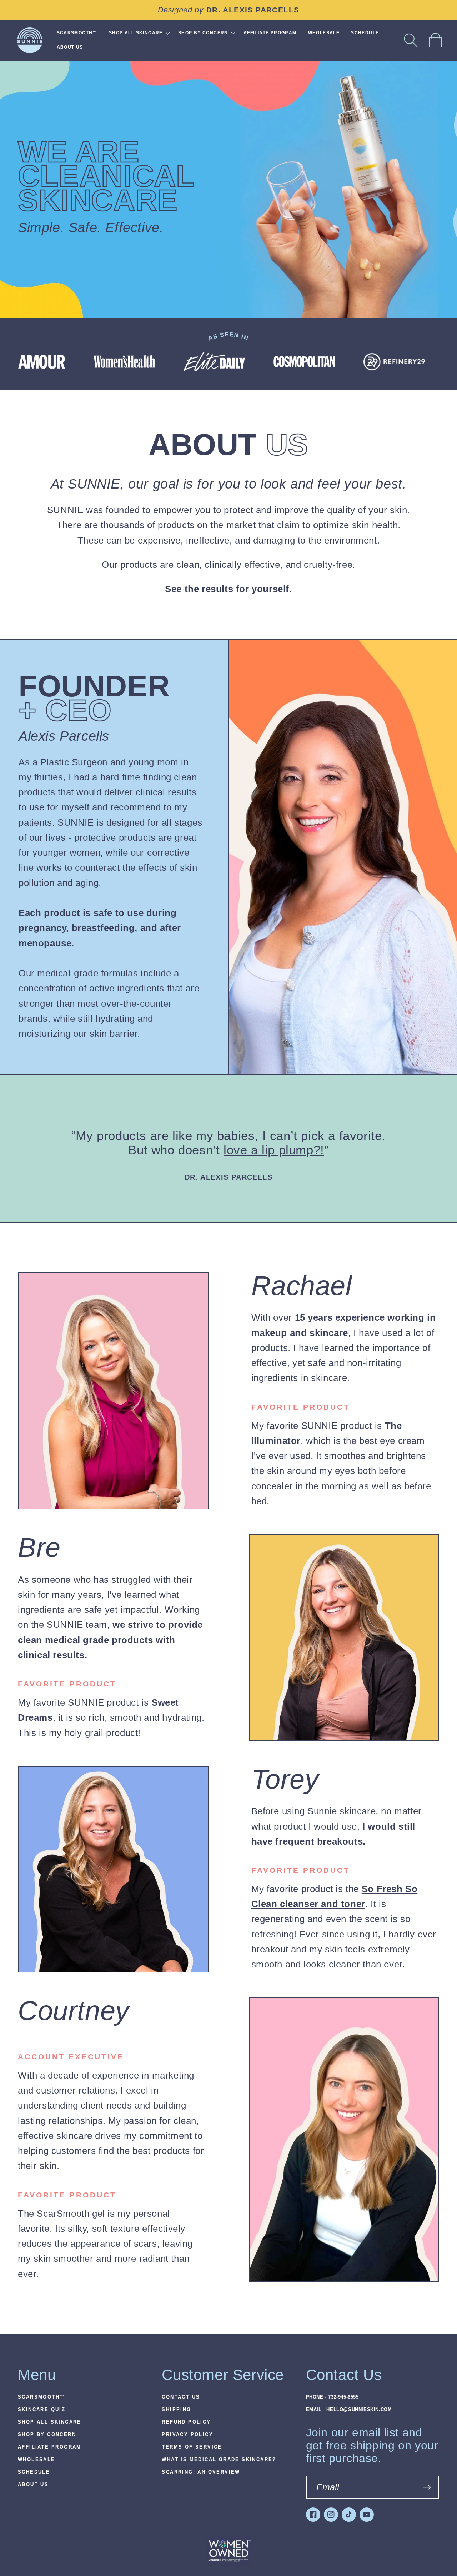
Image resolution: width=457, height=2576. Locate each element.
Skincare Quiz (42, 2410)
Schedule (34, 2472)
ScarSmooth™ (41, 2397)
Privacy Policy (187, 2435)
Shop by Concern (47, 2435)
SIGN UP (427, 2487)
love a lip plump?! (274, 1150)
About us (33, 2485)
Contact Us (181, 2397)
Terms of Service (192, 2447)
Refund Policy (186, 2422)
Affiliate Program (50, 2447)
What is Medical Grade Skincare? (219, 2460)
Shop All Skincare (50, 2422)
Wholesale (37, 2460)
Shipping (176, 2410)
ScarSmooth (63, 2214)
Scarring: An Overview (201, 2472)
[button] (411, 40)
